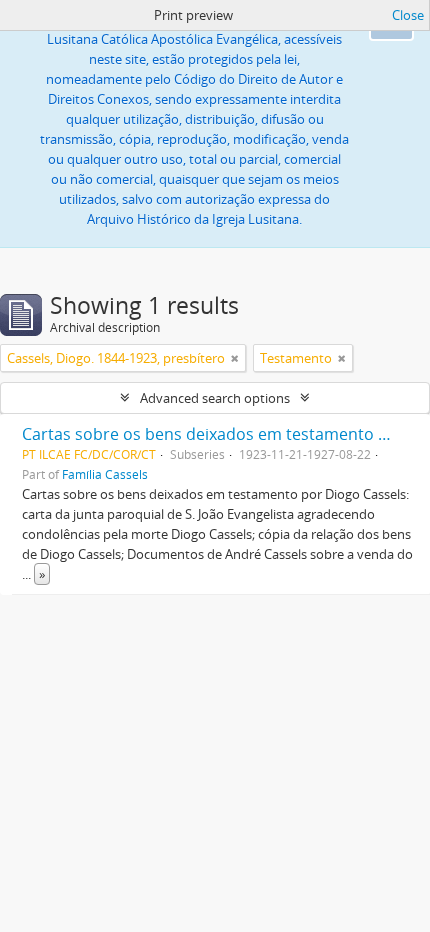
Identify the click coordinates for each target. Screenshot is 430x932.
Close (408, 15)
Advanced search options (215, 398)
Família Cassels (105, 474)
